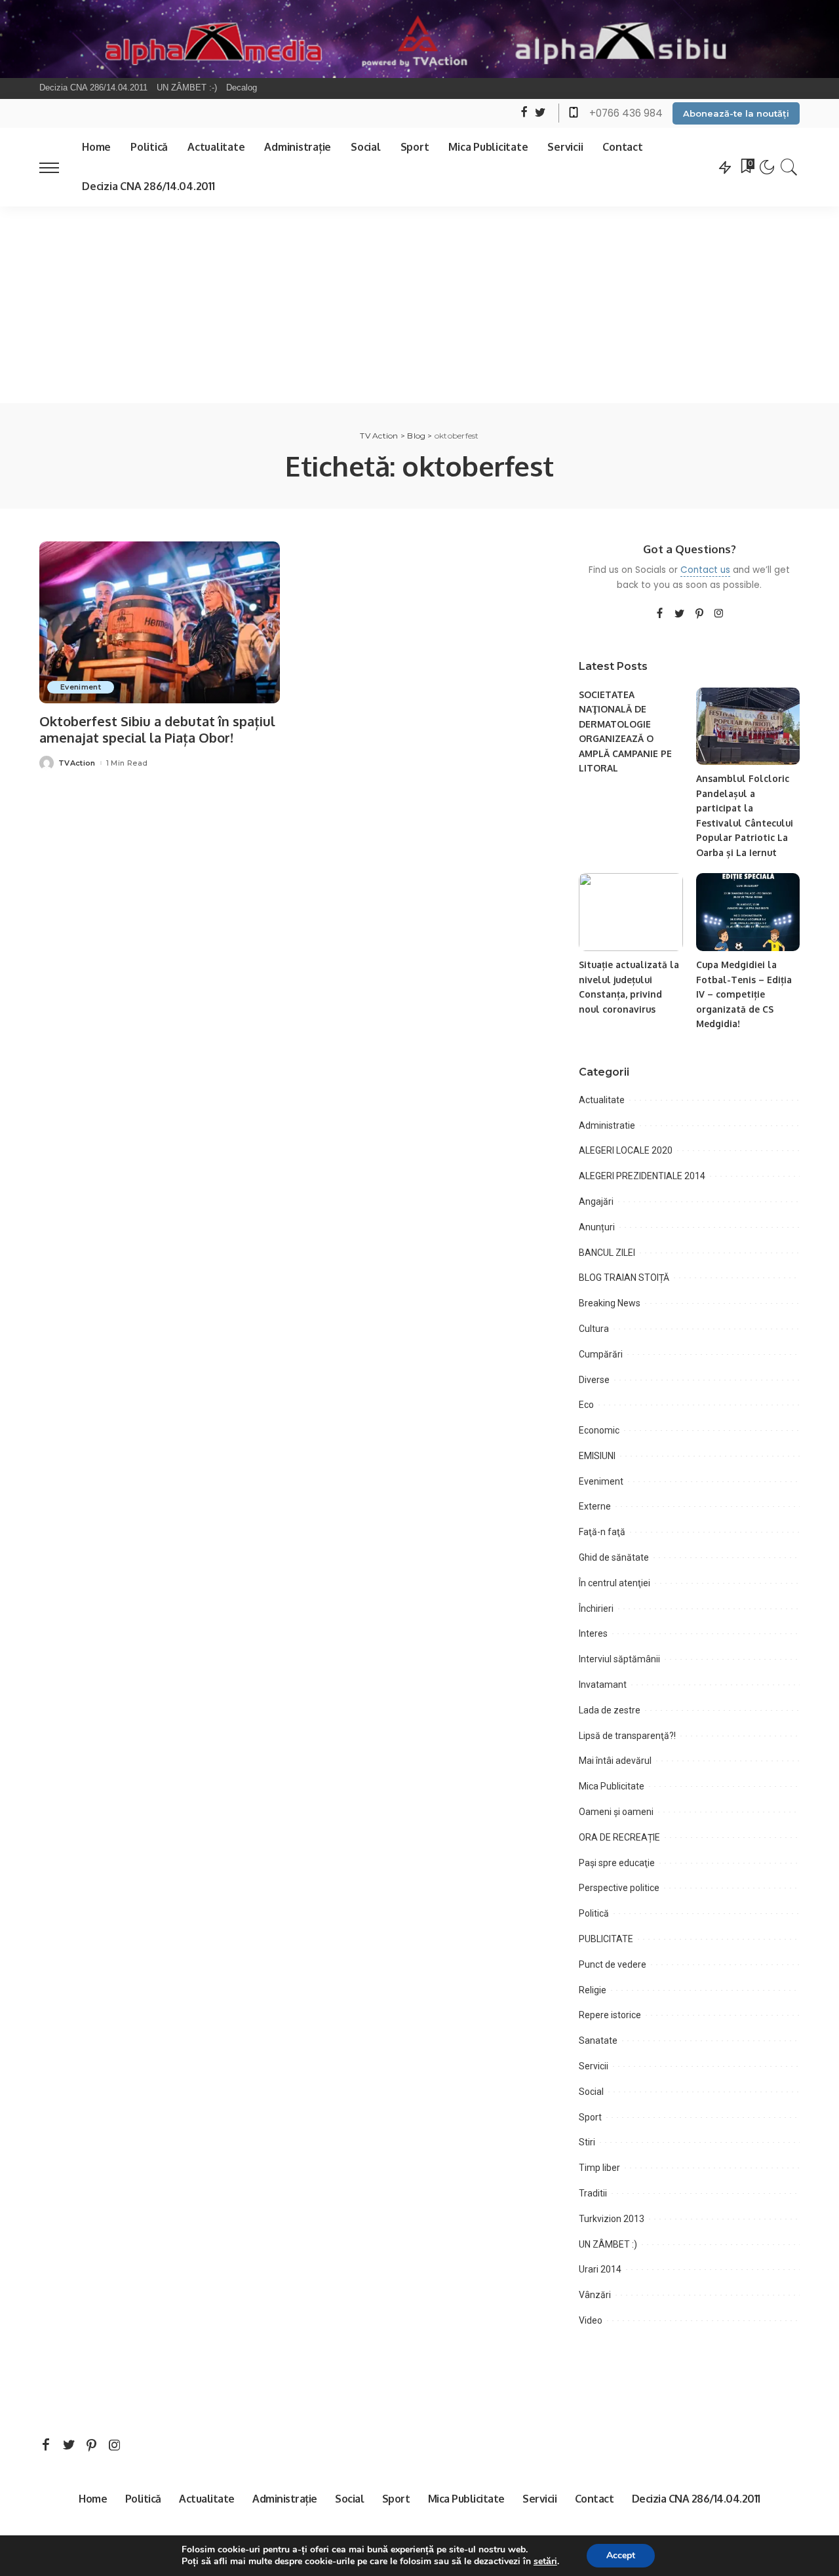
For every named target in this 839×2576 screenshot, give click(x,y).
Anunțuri (597, 1227)
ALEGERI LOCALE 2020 (626, 1150)
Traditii (593, 2193)
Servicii (594, 2066)
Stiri (587, 2142)
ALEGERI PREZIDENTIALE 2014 (642, 1176)
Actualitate (602, 1100)
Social (591, 2092)
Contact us (705, 570)
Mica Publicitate (612, 1786)
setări (545, 2562)
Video (591, 2320)
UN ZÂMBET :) (608, 2244)
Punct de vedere (613, 1964)
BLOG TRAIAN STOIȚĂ (624, 1278)
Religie (593, 1990)
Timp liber (599, 2168)
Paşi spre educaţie (617, 1863)
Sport (590, 2117)
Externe (595, 1506)
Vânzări (595, 2295)
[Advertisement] (419, 305)
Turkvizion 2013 (612, 2219)
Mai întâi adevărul (615, 1761)
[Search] (789, 167)
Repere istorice (610, 2015)
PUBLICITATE (606, 1939)
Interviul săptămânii (619, 1659)
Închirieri (596, 1609)
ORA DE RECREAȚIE (619, 1837)
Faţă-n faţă (602, 1532)
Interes (593, 1633)
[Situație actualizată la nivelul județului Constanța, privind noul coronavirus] (631, 912)
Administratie (607, 1125)
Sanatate (598, 2040)
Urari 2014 (600, 2269)
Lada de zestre (610, 1710)
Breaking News (610, 1303)
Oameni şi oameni (616, 1812)
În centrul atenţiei (615, 1583)
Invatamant (603, 1685)
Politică (594, 1913)
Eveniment (81, 687)
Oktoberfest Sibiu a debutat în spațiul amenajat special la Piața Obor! (157, 729)
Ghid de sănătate (614, 1557)
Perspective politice (619, 1888)
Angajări (596, 1201)
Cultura (594, 1329)
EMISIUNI (597, 1456)
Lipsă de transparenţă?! (627, 1736)
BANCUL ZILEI (607, 1253)
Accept (621, 2555)
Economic (599, 1430)
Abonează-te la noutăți (736, 113)
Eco (586, 1405)
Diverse (594, 1380)
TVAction (77, 763)
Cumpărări (601, 1354)
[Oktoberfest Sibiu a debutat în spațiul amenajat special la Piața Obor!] (160, 623)
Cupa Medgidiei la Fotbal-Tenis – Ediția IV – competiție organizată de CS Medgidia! (744, 994)
